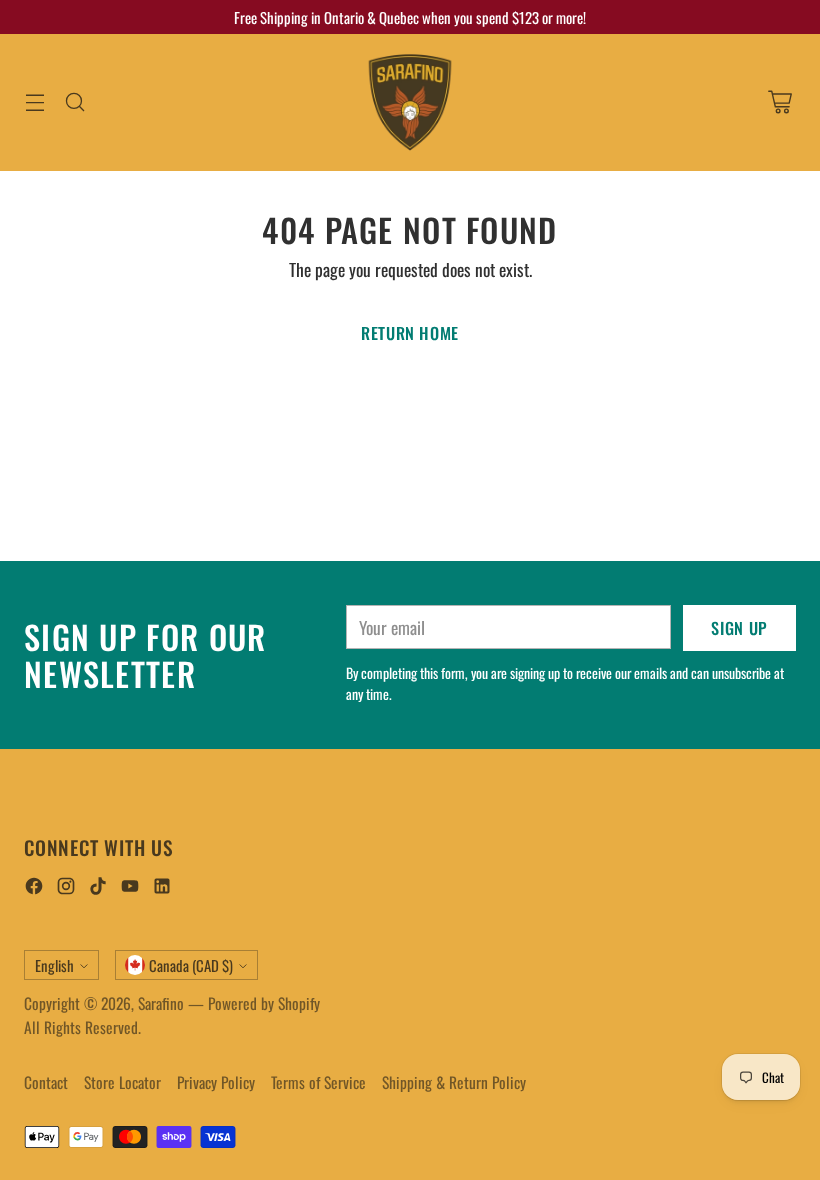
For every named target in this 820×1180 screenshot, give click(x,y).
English (54, 965)
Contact (46, 1082)
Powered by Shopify (264, 1003)
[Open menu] (34, 102)
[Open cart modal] (779, 102)
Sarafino (161, 1003)
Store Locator (122, 1082)
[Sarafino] (410, 102)
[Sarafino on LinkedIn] (162, 888)
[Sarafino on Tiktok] (98, 888)
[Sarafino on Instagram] (66, 888)
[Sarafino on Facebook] (34, 888)
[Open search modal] (74, 102)
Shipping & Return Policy (454, 1082)
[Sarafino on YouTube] (130, 888)
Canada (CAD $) (191, 965)
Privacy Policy (216, 1082)
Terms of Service (318, 1082)
